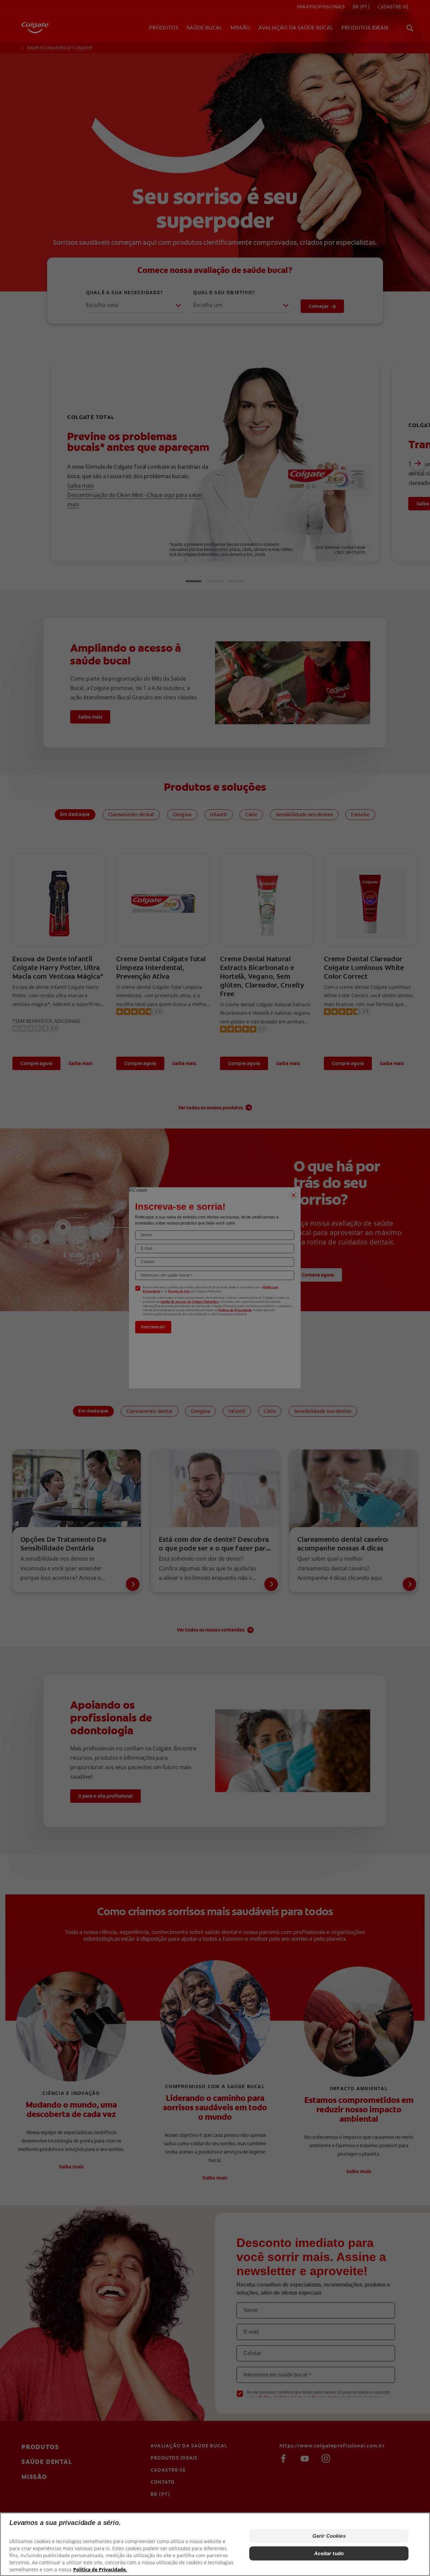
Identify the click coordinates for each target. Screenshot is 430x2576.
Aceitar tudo (329, 2553)
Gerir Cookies (329, 2536)
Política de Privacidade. (100, 2569)
